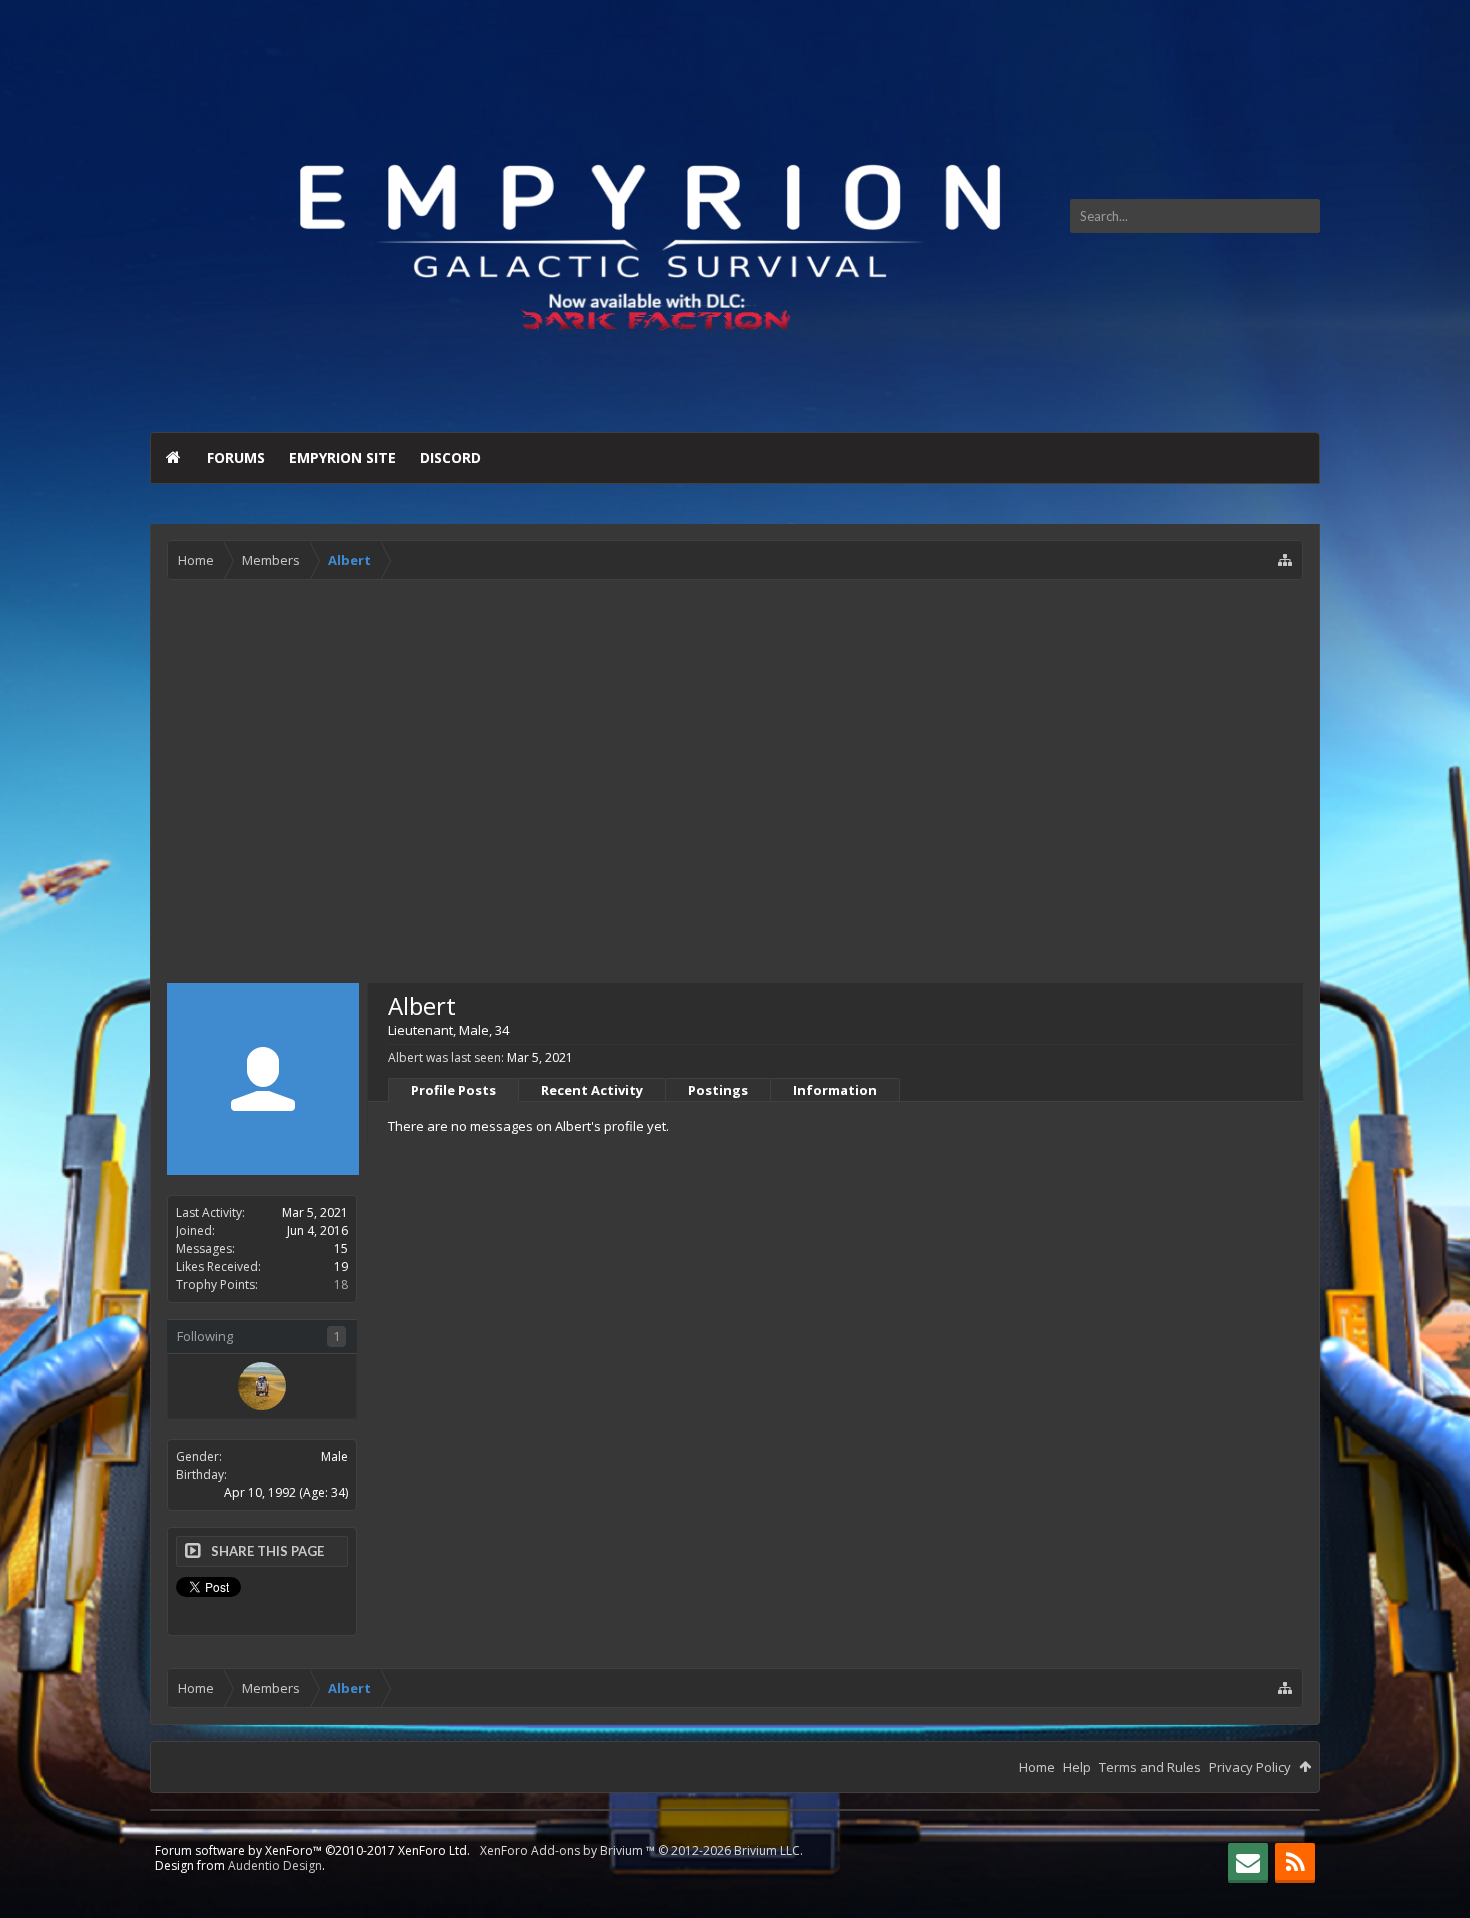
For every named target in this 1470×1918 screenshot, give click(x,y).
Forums (236, 457)
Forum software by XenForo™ (312, 1850)
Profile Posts (453, 1090)
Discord (450, 457)
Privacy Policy (1250, 1767)
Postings (718, 1090)
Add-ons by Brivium (641, 1850)
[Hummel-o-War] (262, 1386)
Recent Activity (592, 1090)
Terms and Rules (1150, 1767)
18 (341, 1284)
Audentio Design (275, 1865)
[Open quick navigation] (1285, 560)
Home (173, 458)
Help (1077, 1767)
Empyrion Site (342, 457)
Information (835, 1090)
